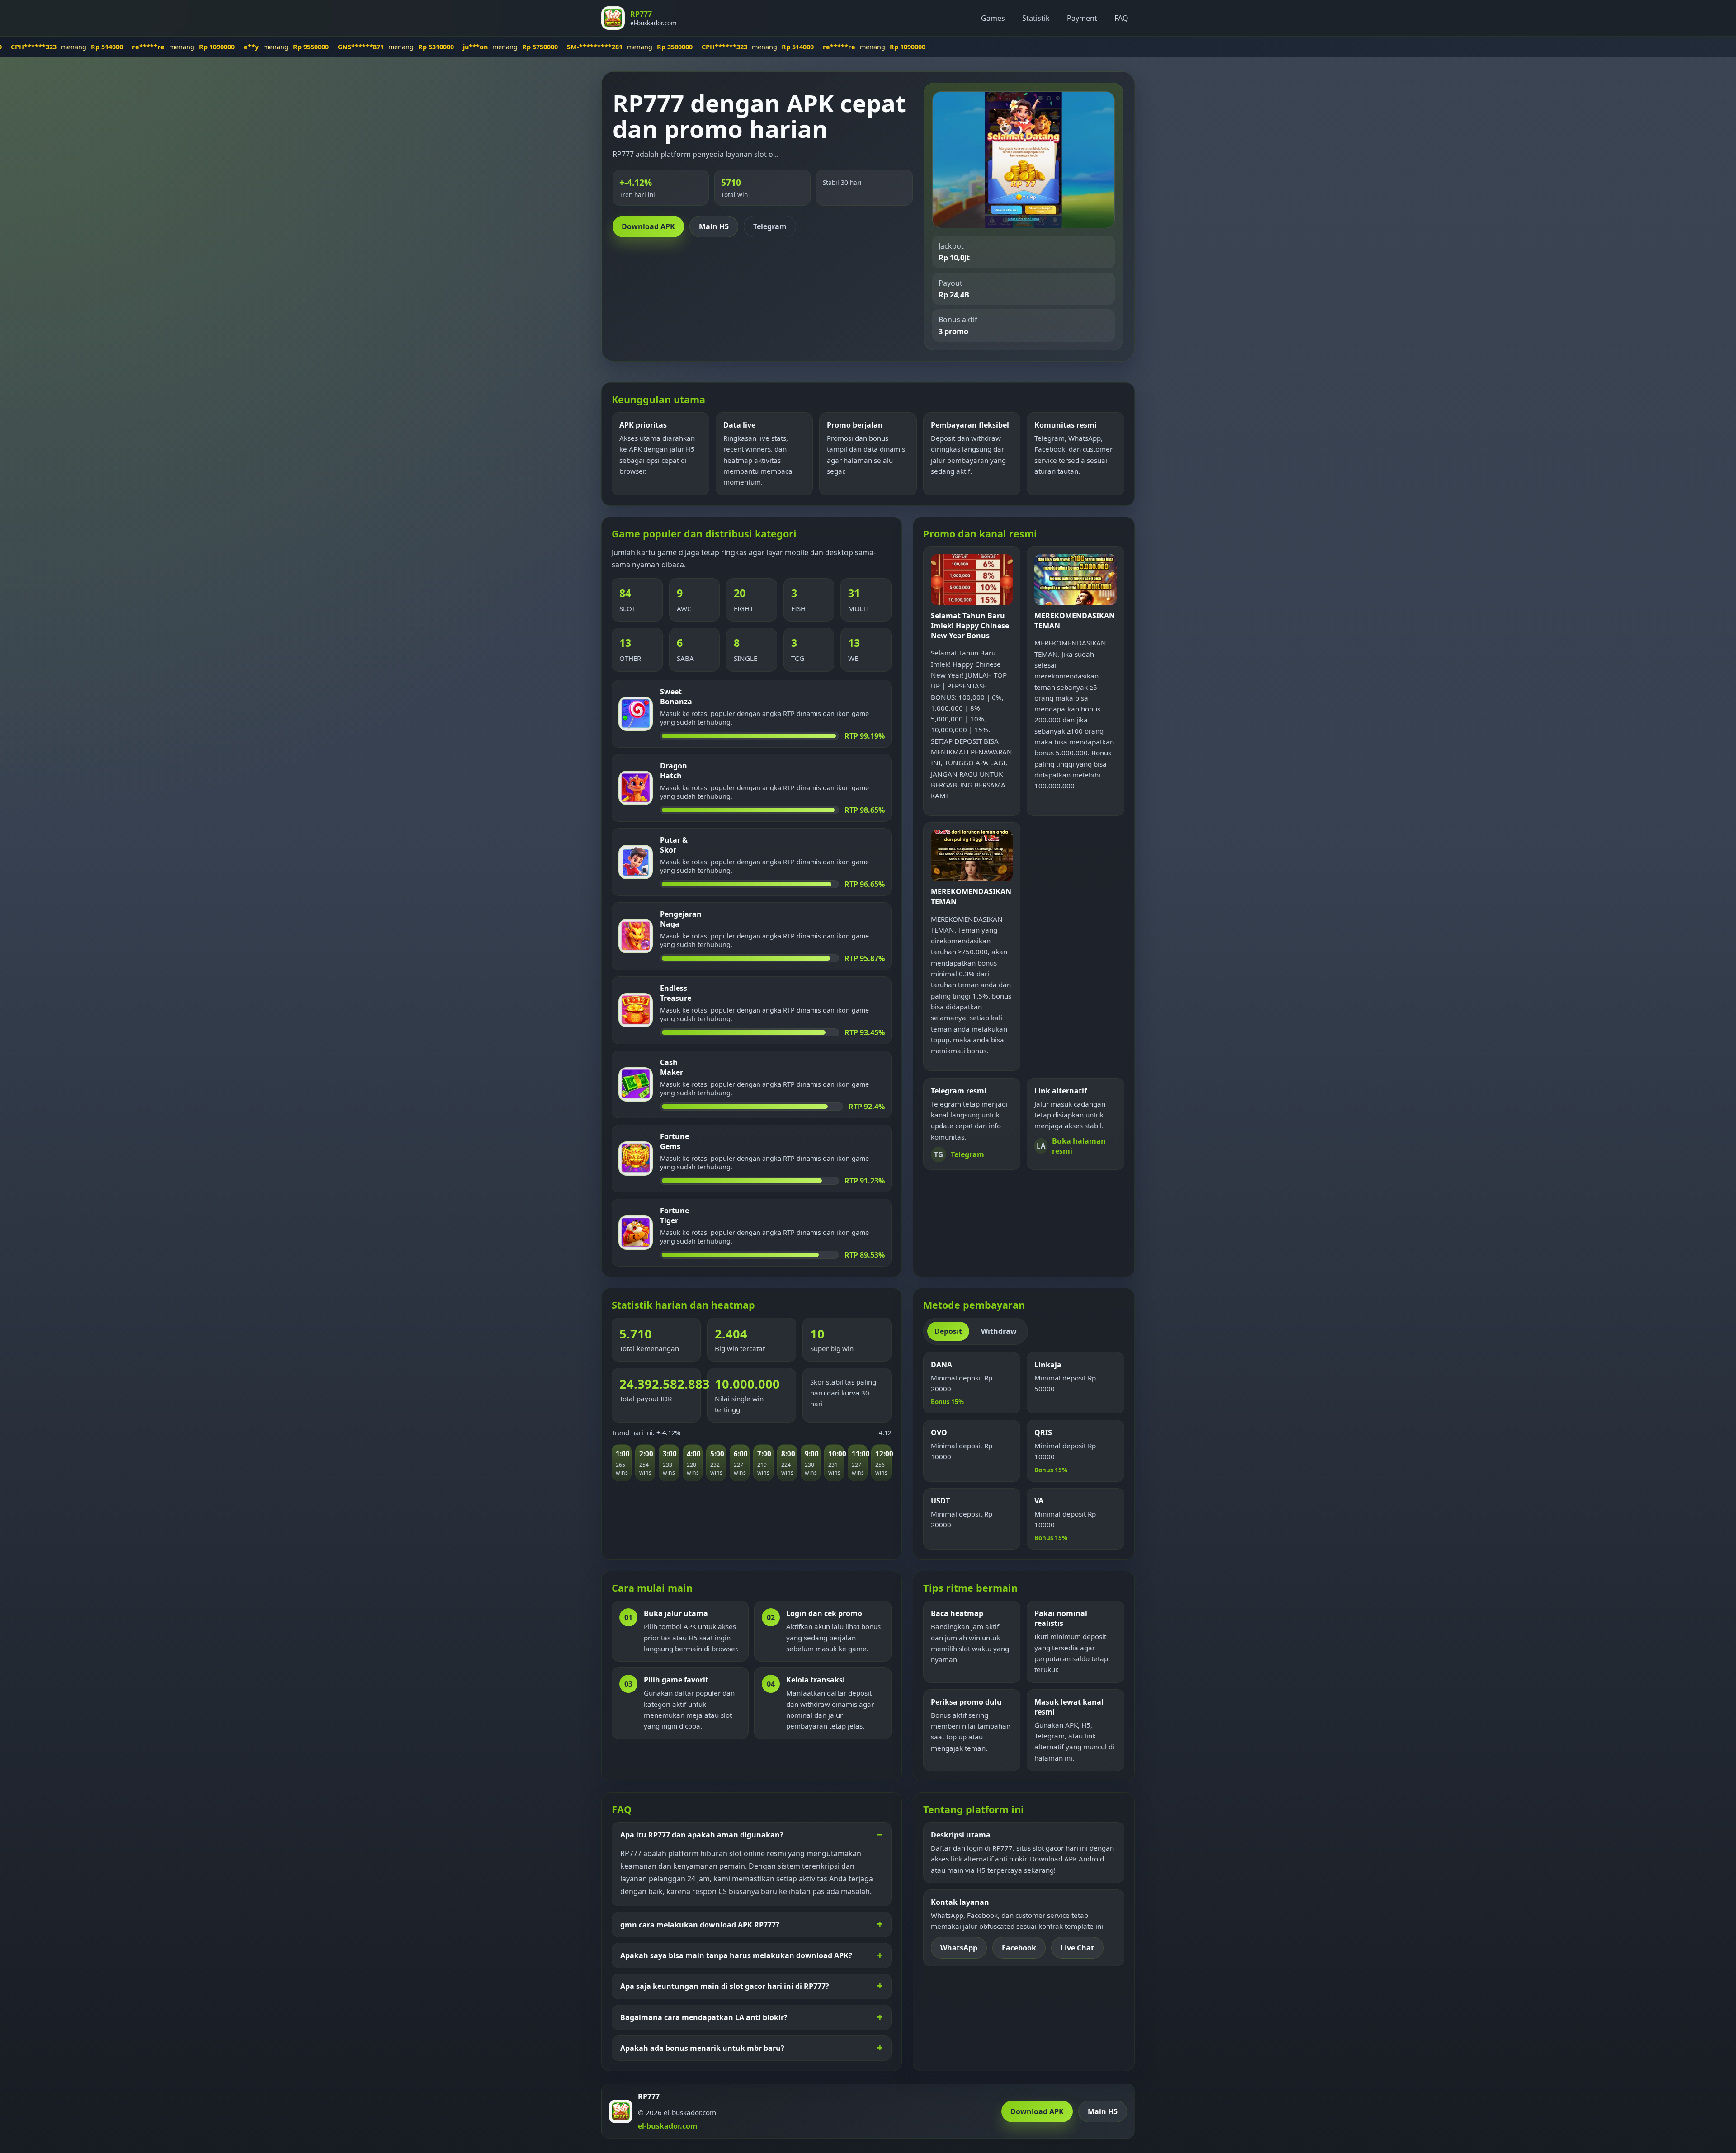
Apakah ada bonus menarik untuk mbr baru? (702, 2048)
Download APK (648, 226)
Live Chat (1077, 1948)
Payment (1082, 18)
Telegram (770, 226)
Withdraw (999, 1331)
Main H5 (714, 226)
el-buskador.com (668, 2126)
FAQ (1121, 18)
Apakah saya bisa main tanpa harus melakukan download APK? (736, 1955)
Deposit (948, 1331)
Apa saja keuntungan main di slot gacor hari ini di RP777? (725, 1986)
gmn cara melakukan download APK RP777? (700, 1925)
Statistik (1036, 18)
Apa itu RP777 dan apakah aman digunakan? (702, 1835)
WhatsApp (959, 1948)
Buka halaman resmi (1071, 1146)
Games (993, 18)
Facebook (1019, 1948)
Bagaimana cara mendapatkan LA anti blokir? (704, 2017)
